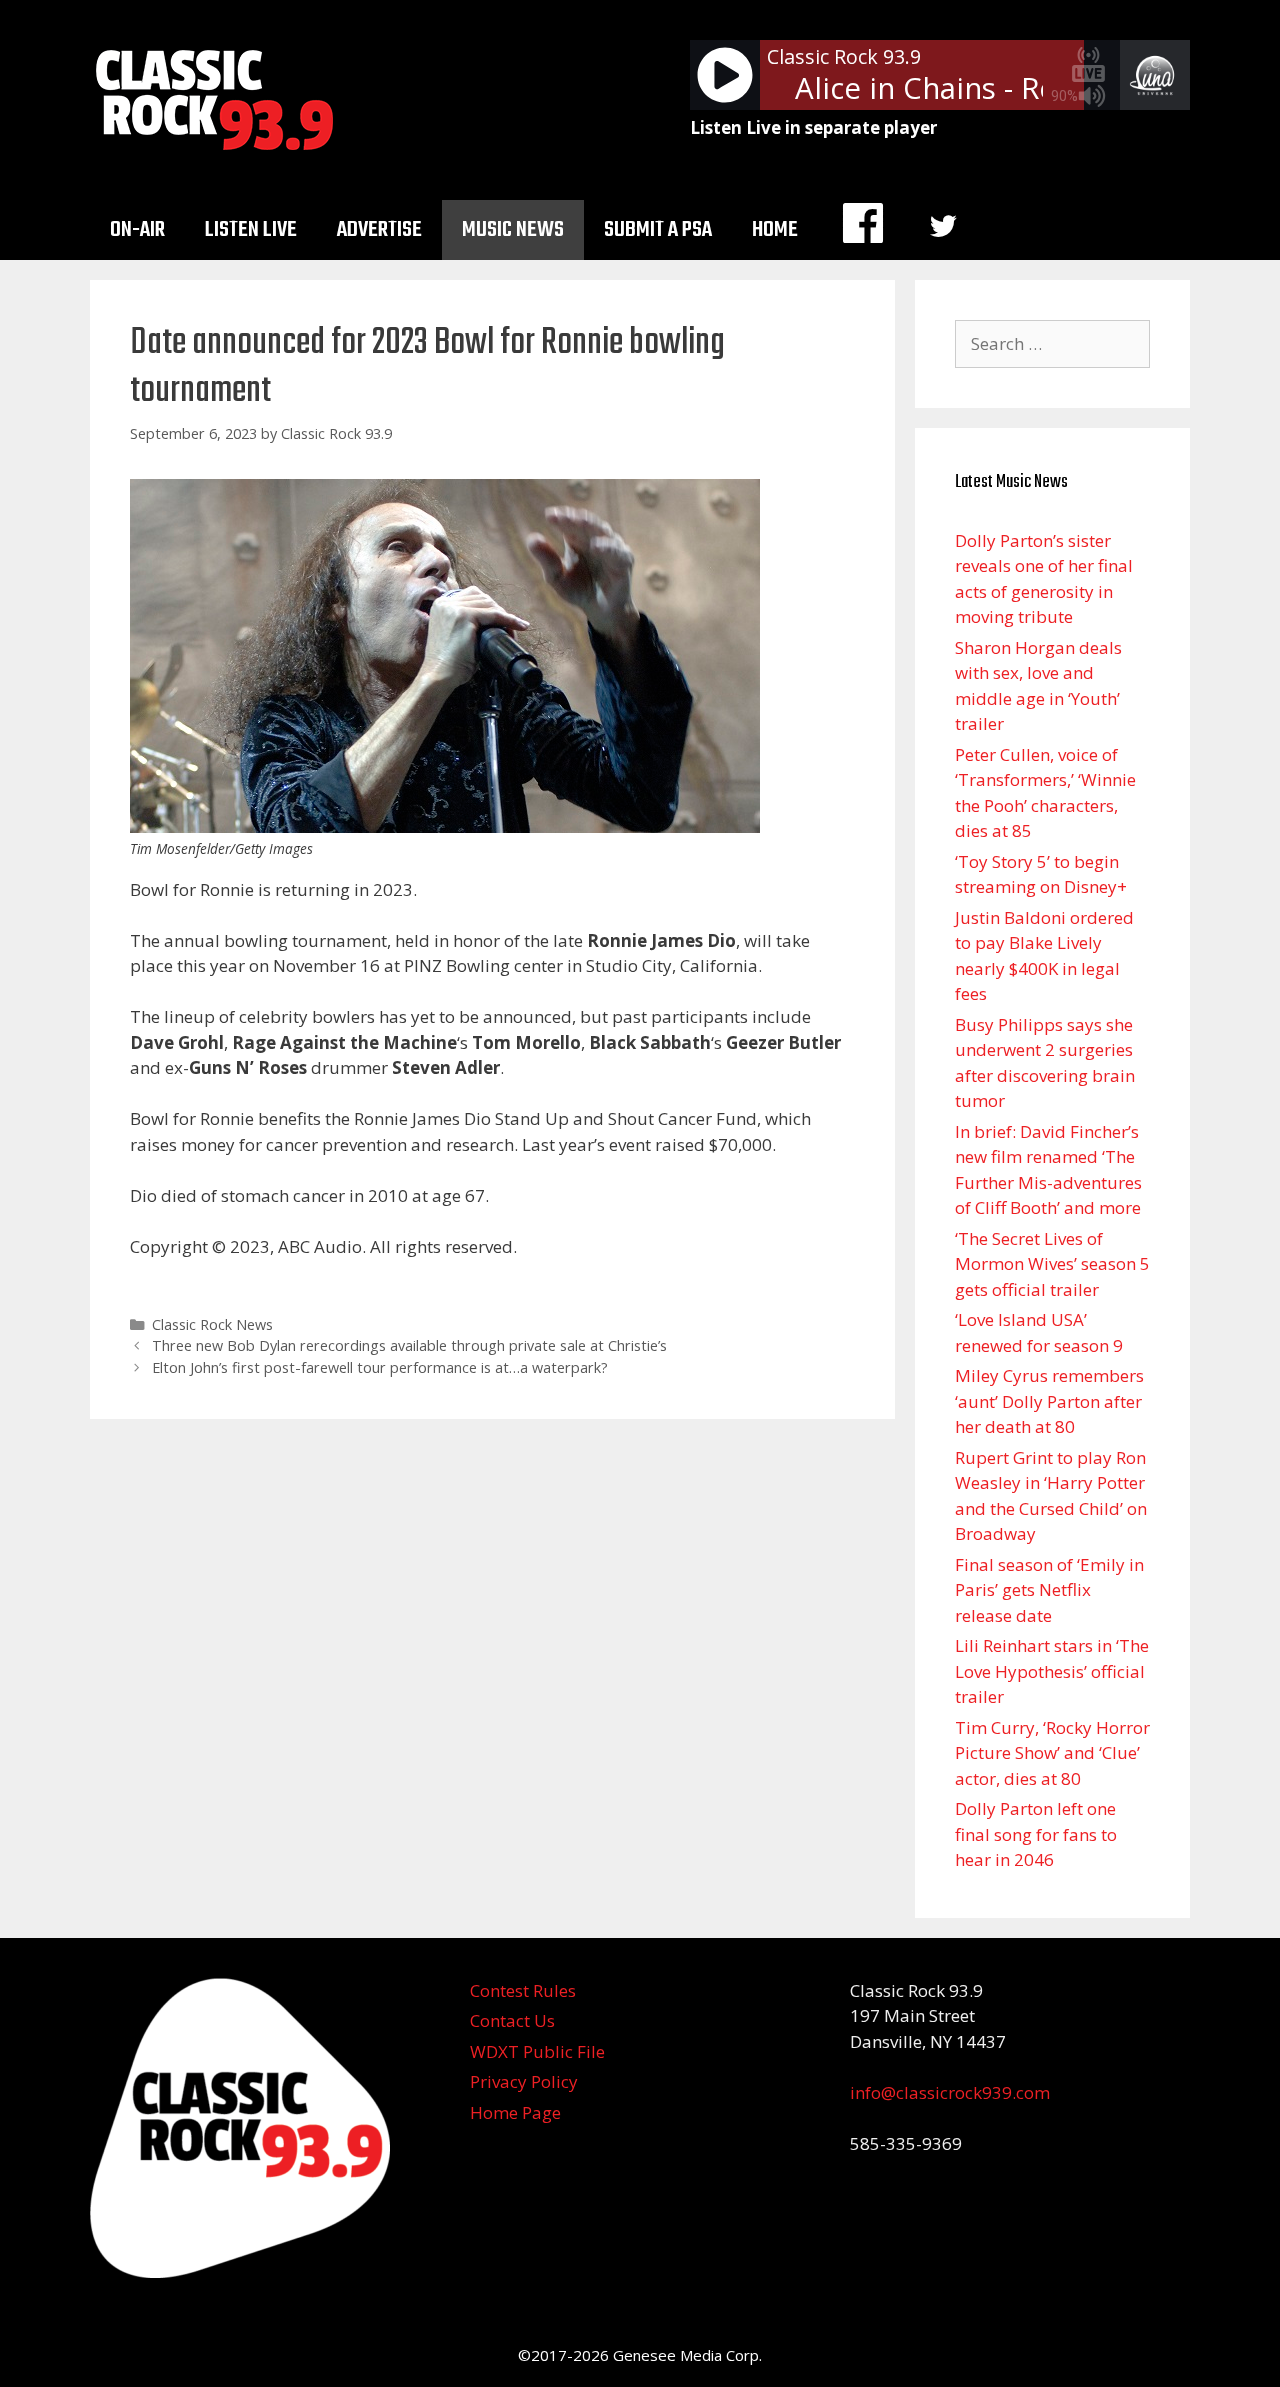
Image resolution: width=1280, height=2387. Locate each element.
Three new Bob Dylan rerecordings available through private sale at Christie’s (409, 1345)
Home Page (515, 2112)
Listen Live (251, 230)
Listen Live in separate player (813, 127)
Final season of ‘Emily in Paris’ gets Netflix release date (1049, 1590)
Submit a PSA (658, 230)
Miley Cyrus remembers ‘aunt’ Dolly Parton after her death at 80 (1049, 1401)
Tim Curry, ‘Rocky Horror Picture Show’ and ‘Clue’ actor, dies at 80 (1052, 1753)
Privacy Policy (524, 2081)
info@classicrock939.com (950, 2092)
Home (775, 230)
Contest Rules (523, 1990)
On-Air (137, 230)
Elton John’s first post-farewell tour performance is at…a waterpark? (380, 1367)
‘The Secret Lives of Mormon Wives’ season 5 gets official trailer (1052, 1264)
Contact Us (512, 2020)
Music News (513, 230)
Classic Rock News (212, 1324)
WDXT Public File (537, 2051)
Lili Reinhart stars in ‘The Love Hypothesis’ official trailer (1052, 1671)
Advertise (379, 230)
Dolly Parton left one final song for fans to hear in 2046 (1036, 1834)
